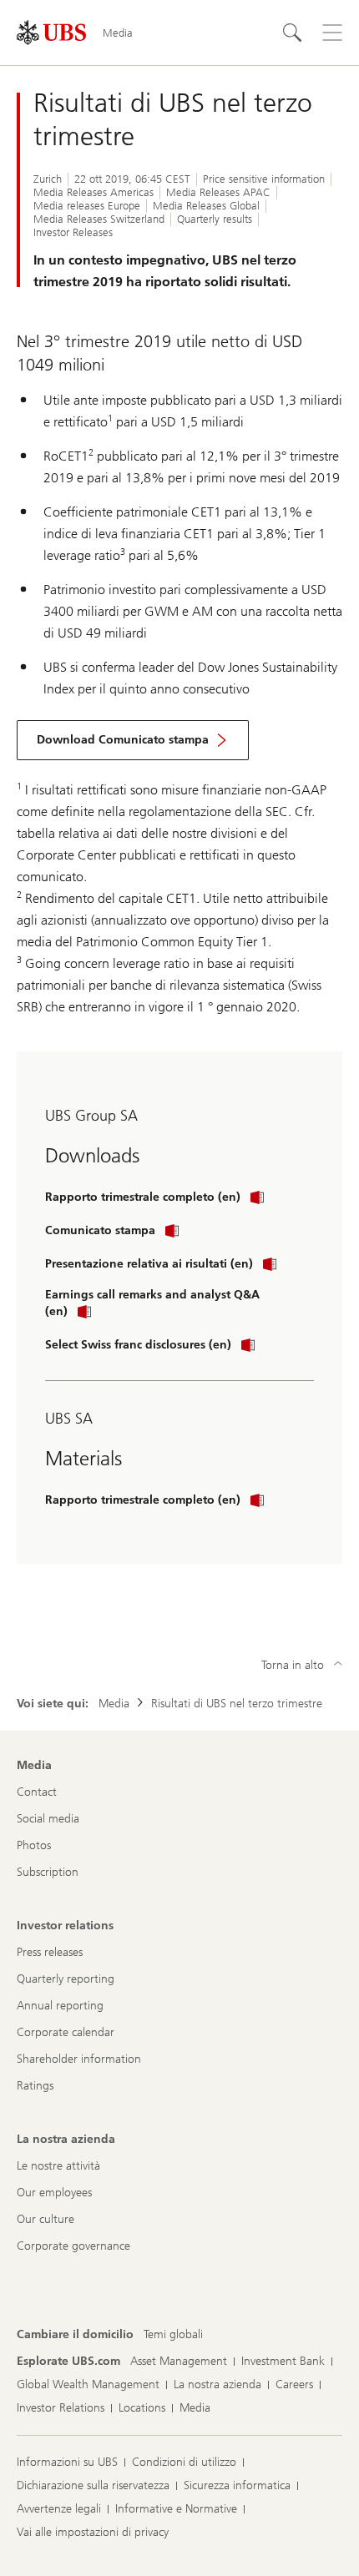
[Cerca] (292, 33)
